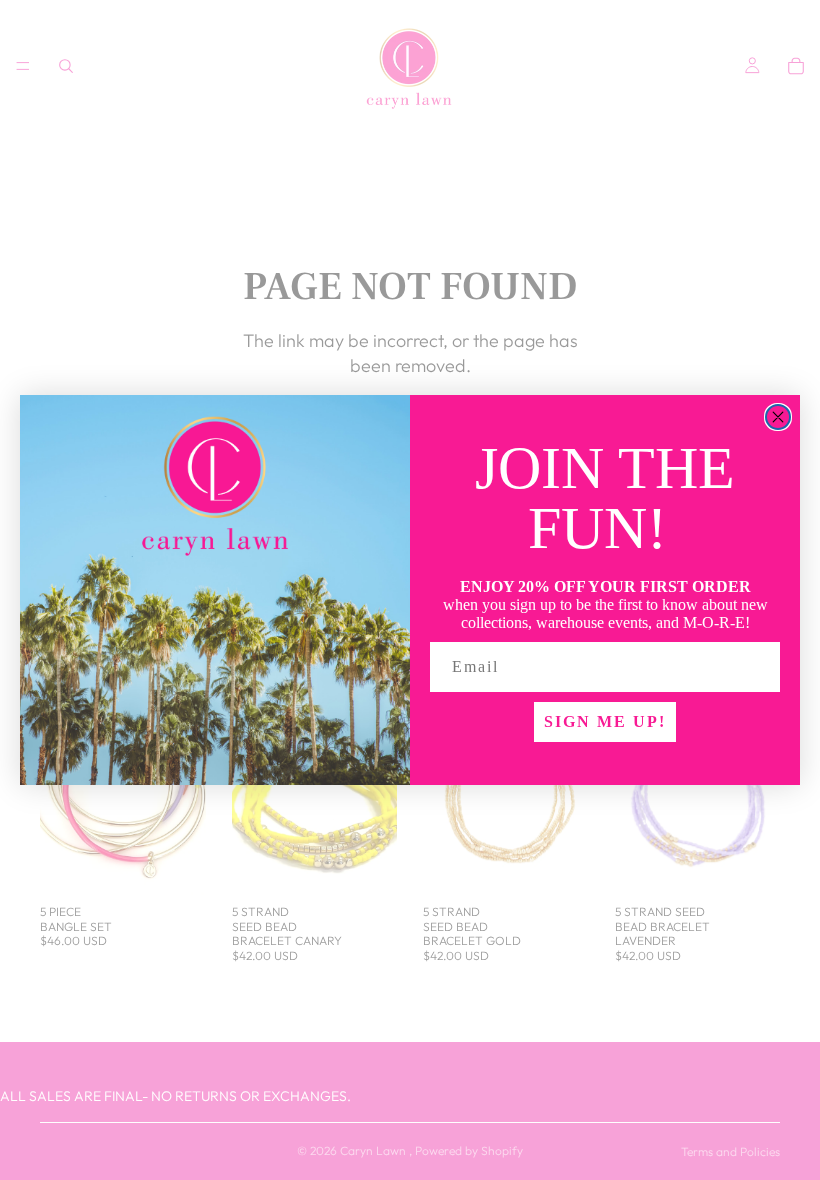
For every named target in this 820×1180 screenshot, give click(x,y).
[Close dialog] (778, 417)
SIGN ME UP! (605, 721)
